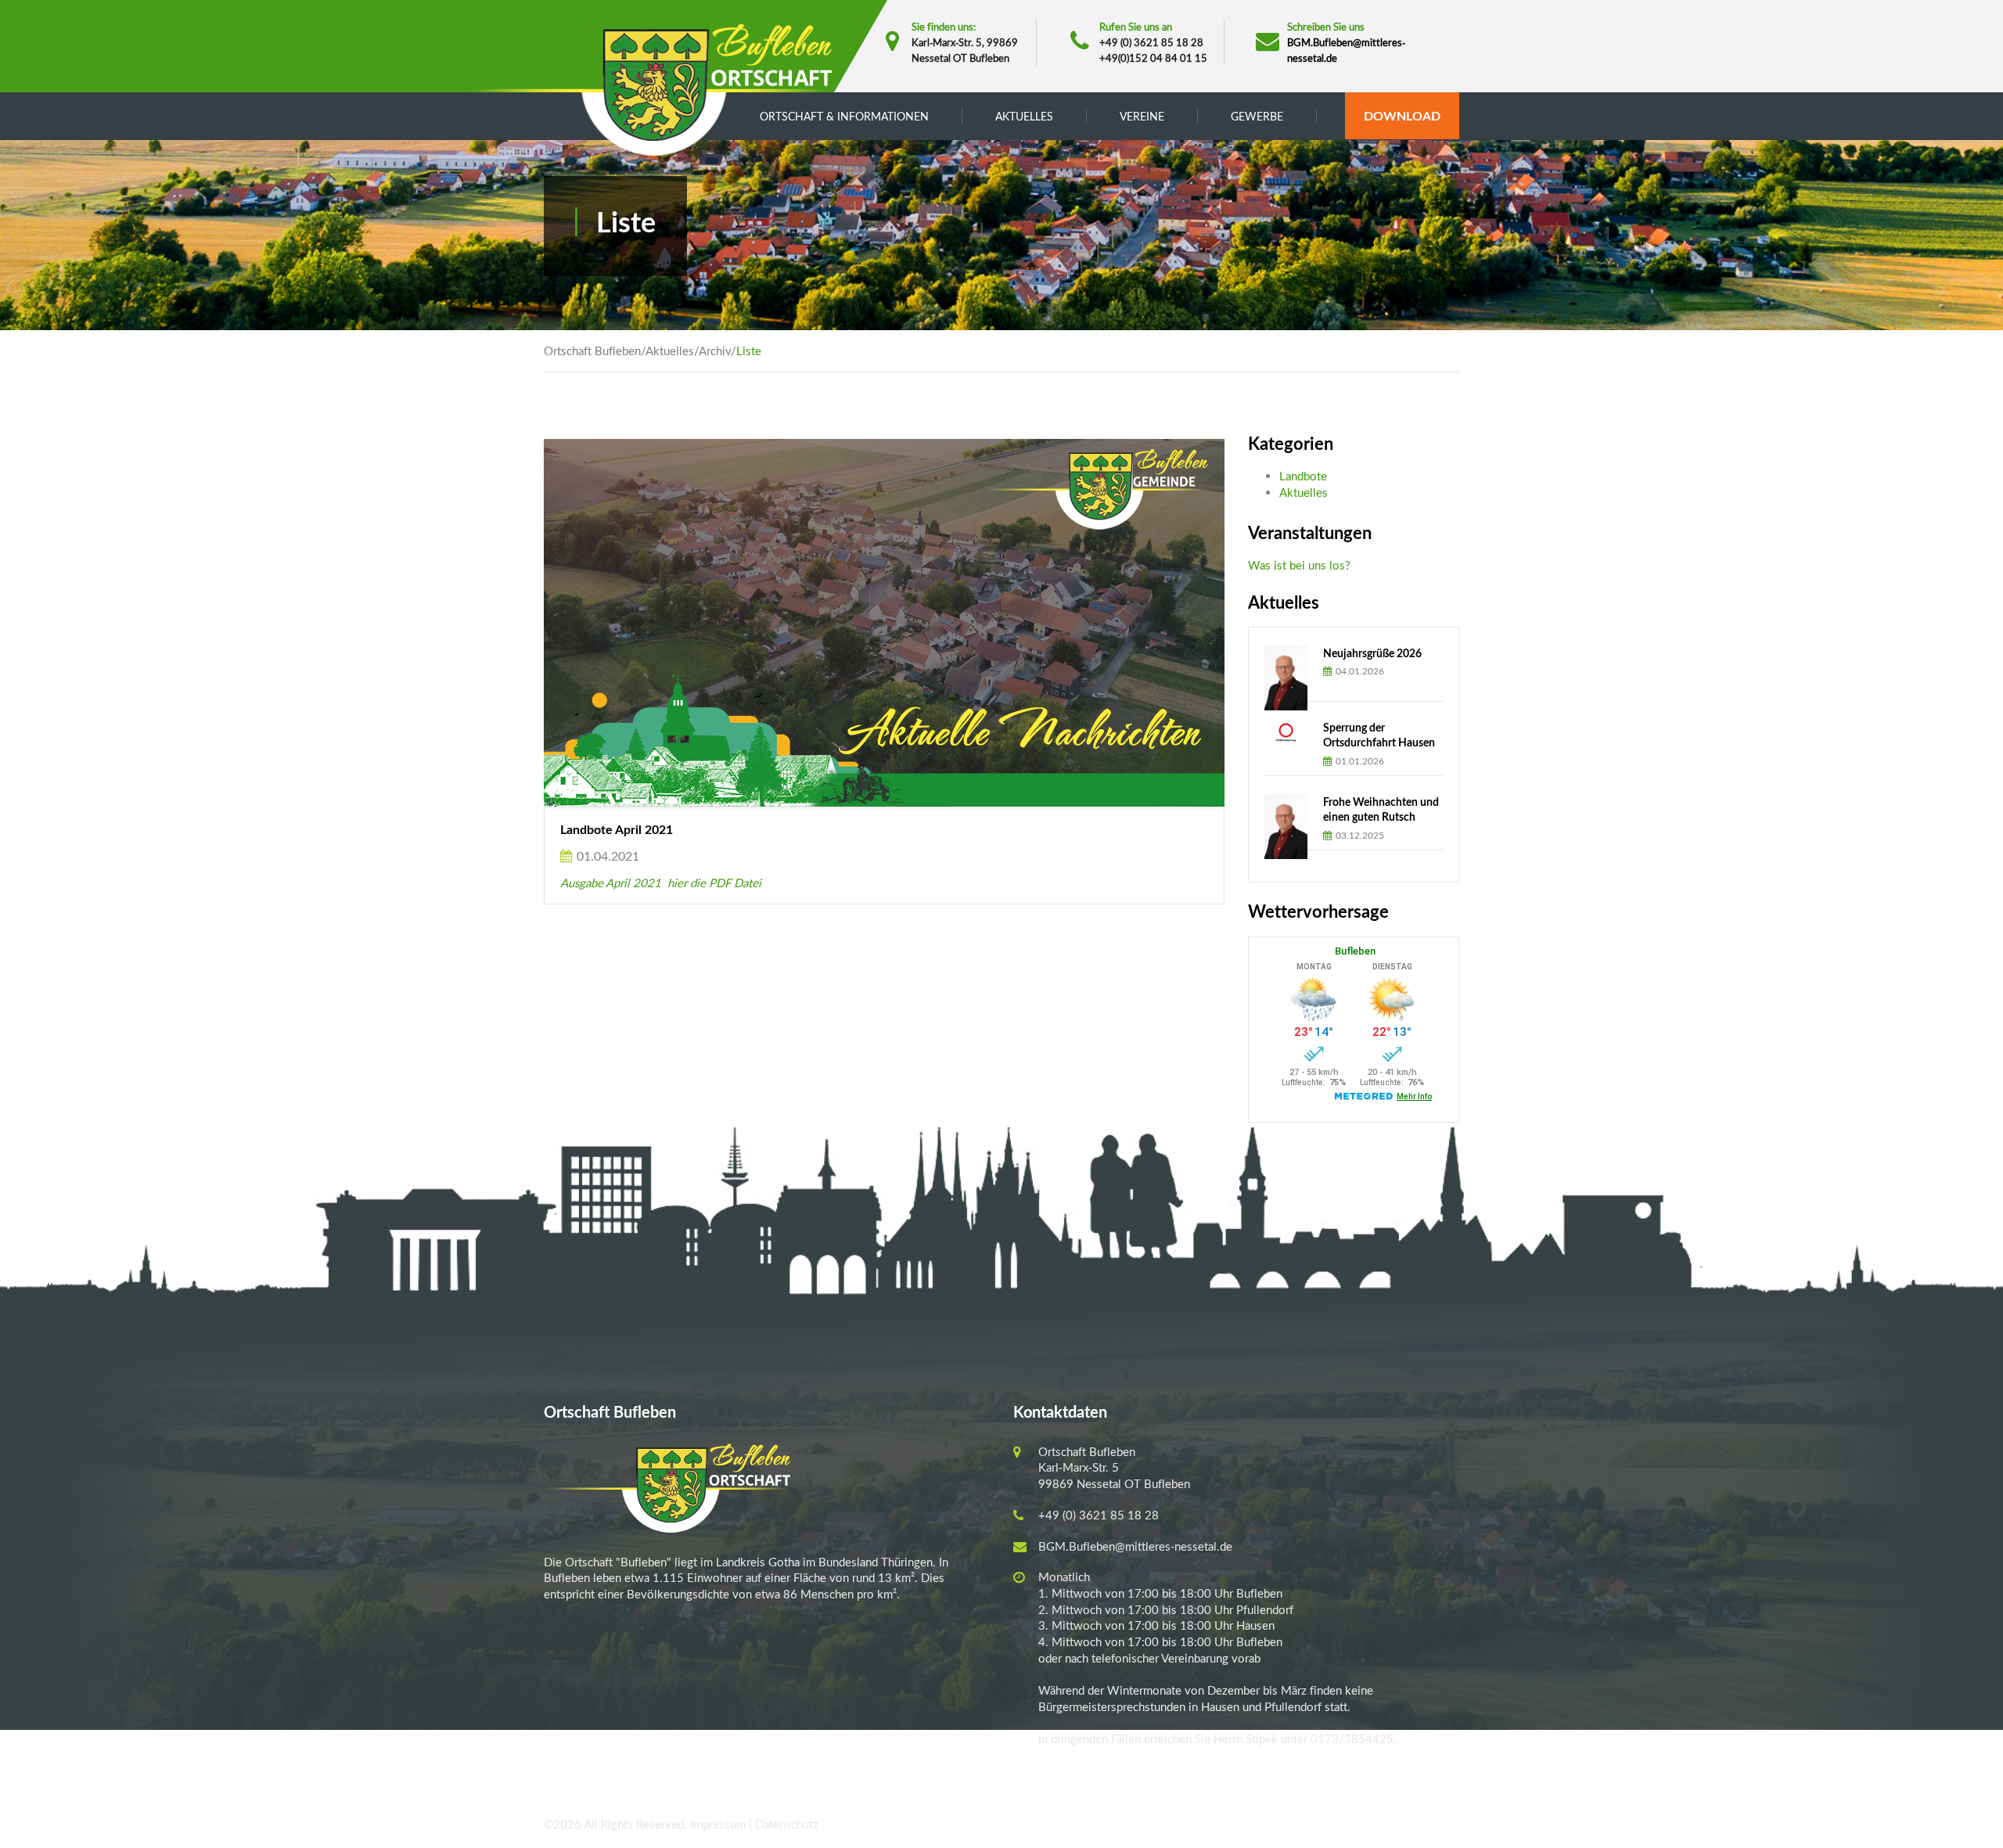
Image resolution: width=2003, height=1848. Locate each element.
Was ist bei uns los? (1299, 565)
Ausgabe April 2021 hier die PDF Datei (661, 883)
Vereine (1142, 116)
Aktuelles (670, 351)
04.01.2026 (1359, 671)
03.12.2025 (1359, 835)
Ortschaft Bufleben (592, 351)
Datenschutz (787, 1824)
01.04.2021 (606, 856)
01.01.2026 (1359, 761)
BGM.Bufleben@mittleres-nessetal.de (1135, 1546)
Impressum (718, 1824)
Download (1402, 115)
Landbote (1303, 476)
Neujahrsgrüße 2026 (1372, 653)
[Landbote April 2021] (1206, 623)
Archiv (715, 351)
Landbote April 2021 (617, 829)
